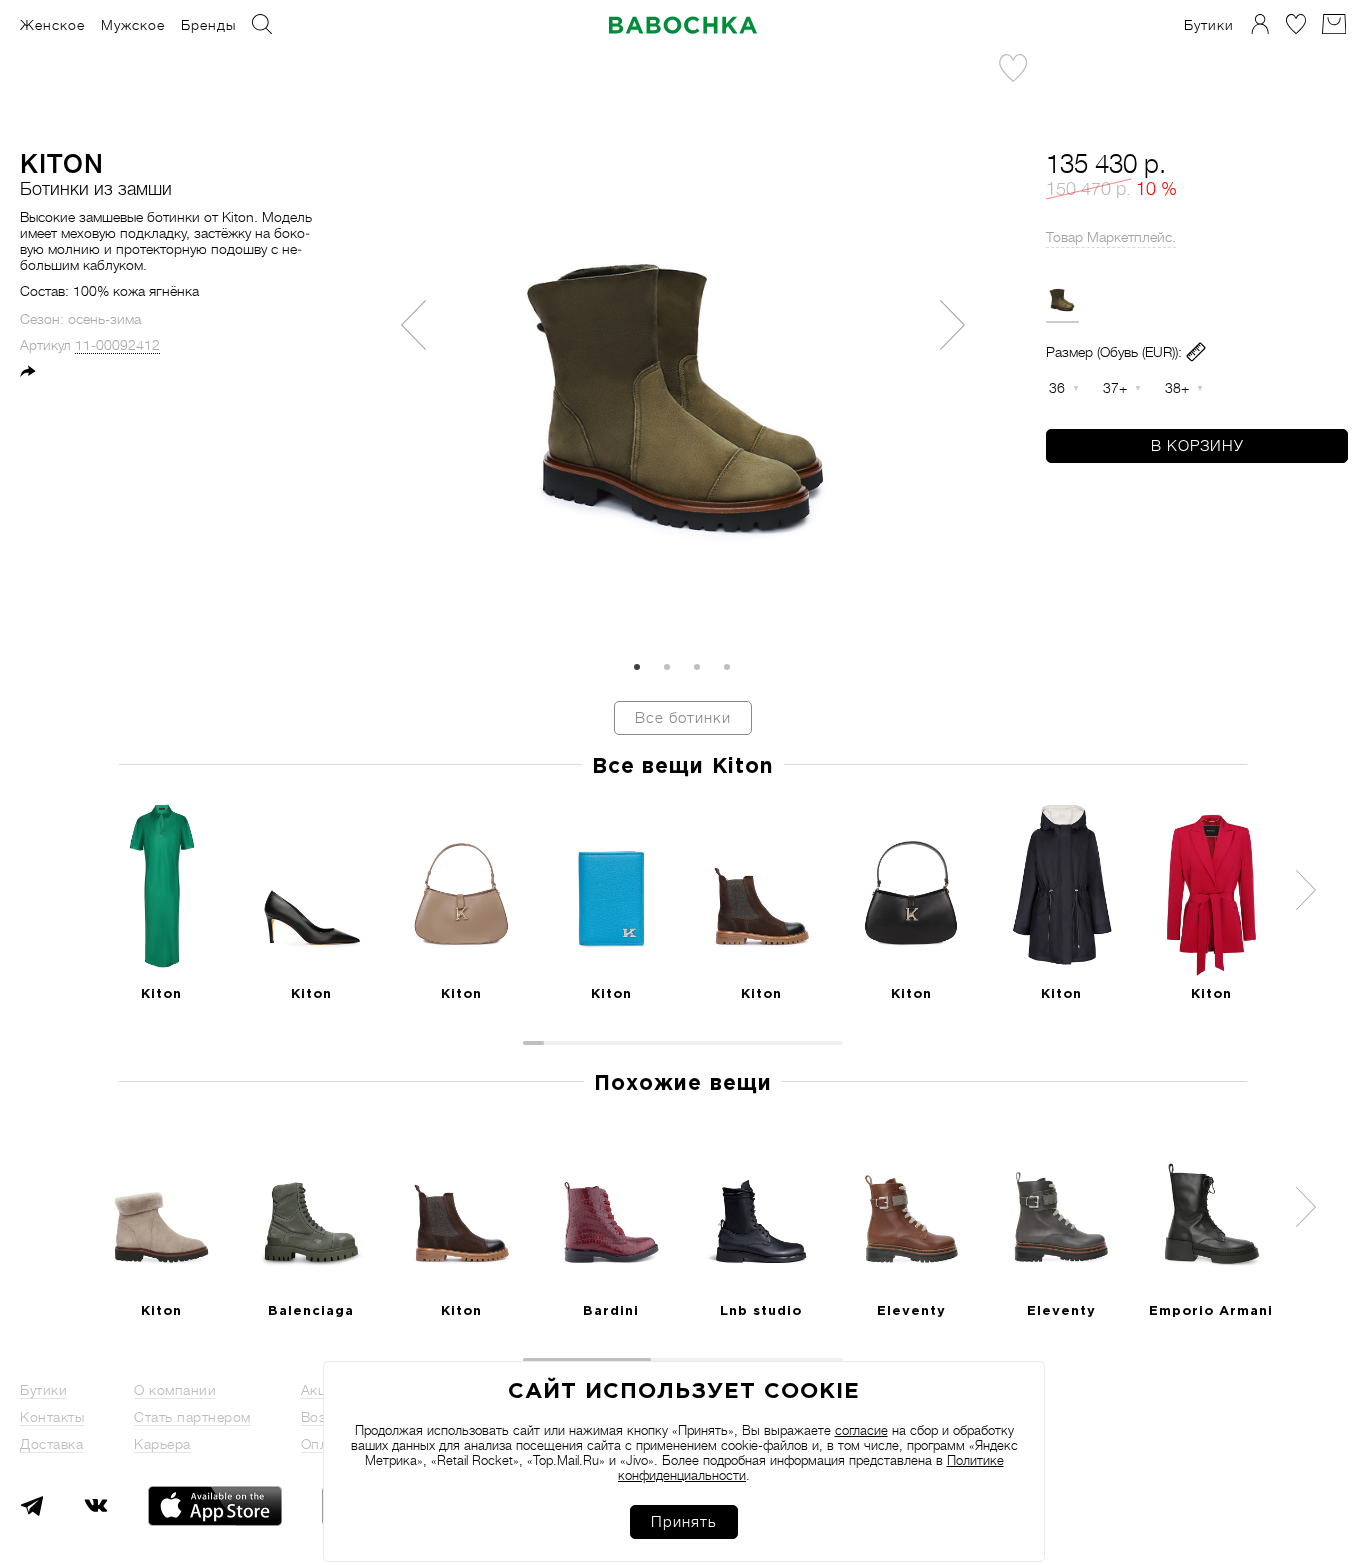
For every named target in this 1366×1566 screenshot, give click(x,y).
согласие (861, 1430)
